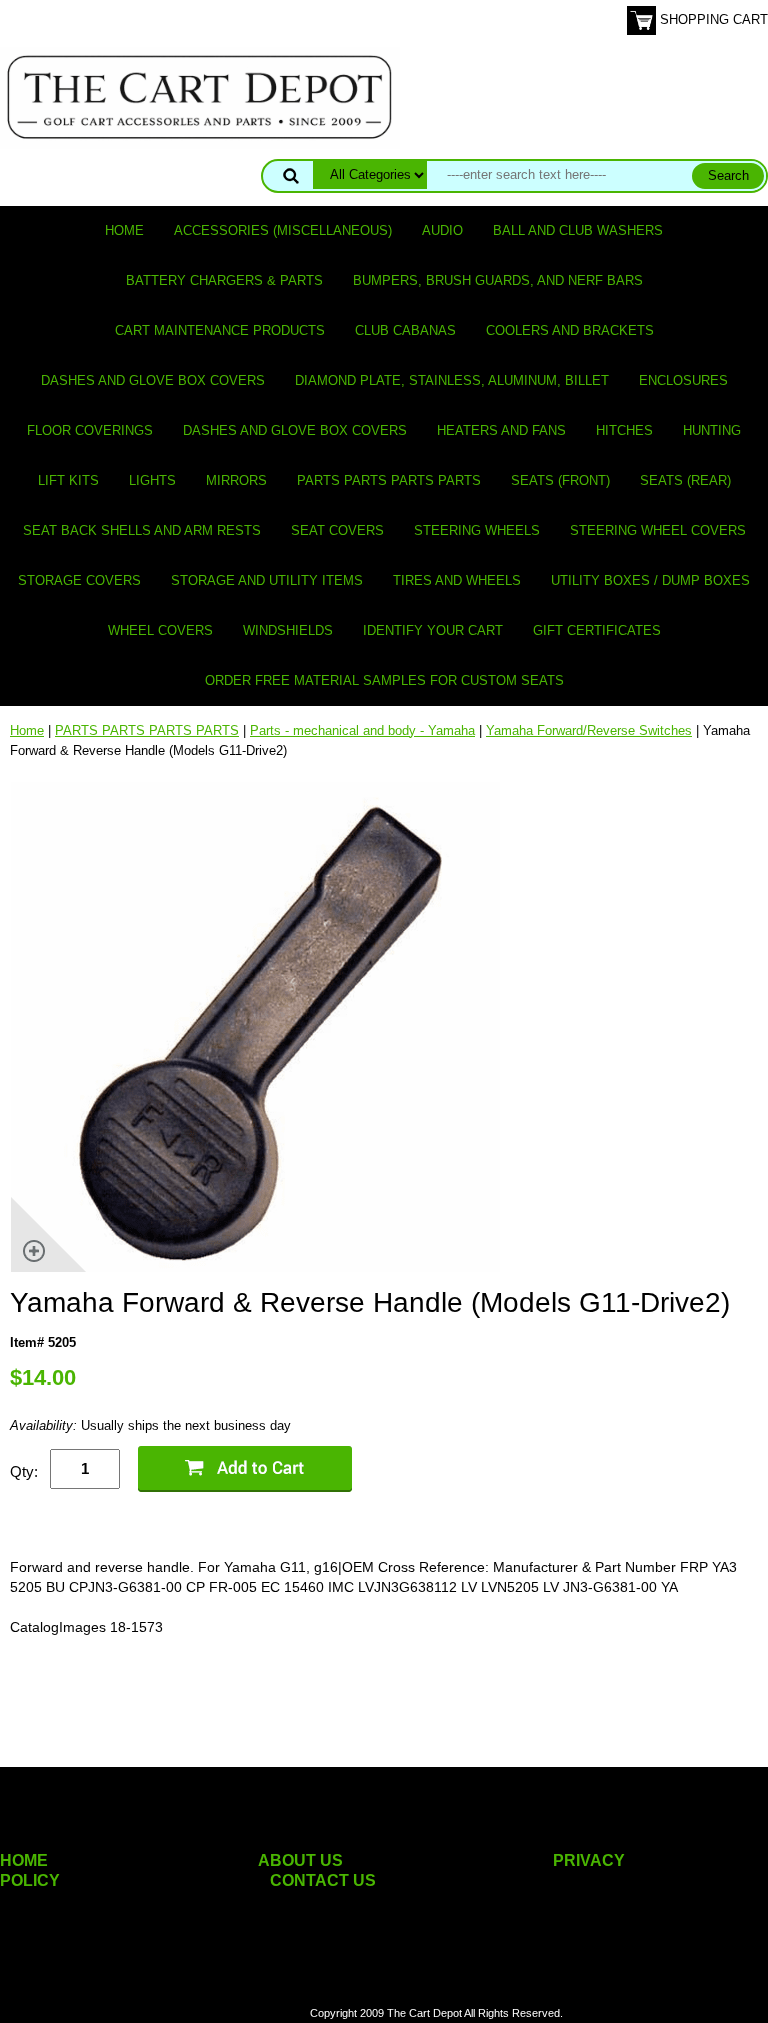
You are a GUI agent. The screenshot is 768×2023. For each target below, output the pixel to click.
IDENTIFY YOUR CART (433, 630)
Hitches (624, 430)
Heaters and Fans (501, 430)
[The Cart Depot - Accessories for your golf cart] (200, 96)
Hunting (712, 430)
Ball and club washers (578, 230)
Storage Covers (79, 580)
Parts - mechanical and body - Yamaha (362, 730)
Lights (152, 480)
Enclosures (683, 380)
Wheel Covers (160, 630)
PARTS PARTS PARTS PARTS (389, 480)
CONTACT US (323, 1880)
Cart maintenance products (220, 330)
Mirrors (236, 480)
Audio (442, 230)
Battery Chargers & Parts (224, 280)
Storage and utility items (267, 580)
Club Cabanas (405, 330)
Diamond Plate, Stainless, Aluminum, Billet (452, 380)
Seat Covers (337, 530)
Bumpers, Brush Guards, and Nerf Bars (498, 280)
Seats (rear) (685, 480)
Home (124, 230)
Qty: (24, 1471)
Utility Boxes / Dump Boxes (650, 580)
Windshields (288, 630)
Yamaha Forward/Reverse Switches (589, 730)
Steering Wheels (477, 530)
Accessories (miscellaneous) (283, 230)
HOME (24, 1860)
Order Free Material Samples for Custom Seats (384, 680)
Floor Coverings (90, 430)
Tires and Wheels (457, 580)
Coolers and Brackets (570, 330)
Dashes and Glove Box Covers (153, 380)
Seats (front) (560, 480)
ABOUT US (300, 1860)
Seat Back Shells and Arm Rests (142, 530)
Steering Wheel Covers (658, 530)
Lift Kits (68, 480)
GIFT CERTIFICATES (597, 630)
